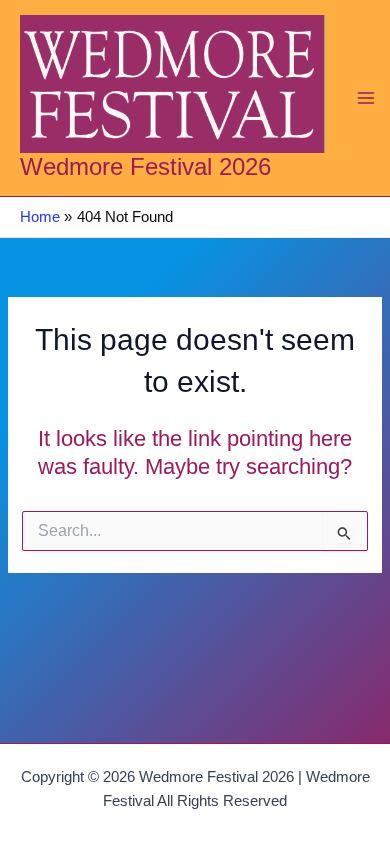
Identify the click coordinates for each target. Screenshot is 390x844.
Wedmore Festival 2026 (145, 167)
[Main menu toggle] (366, 98)
